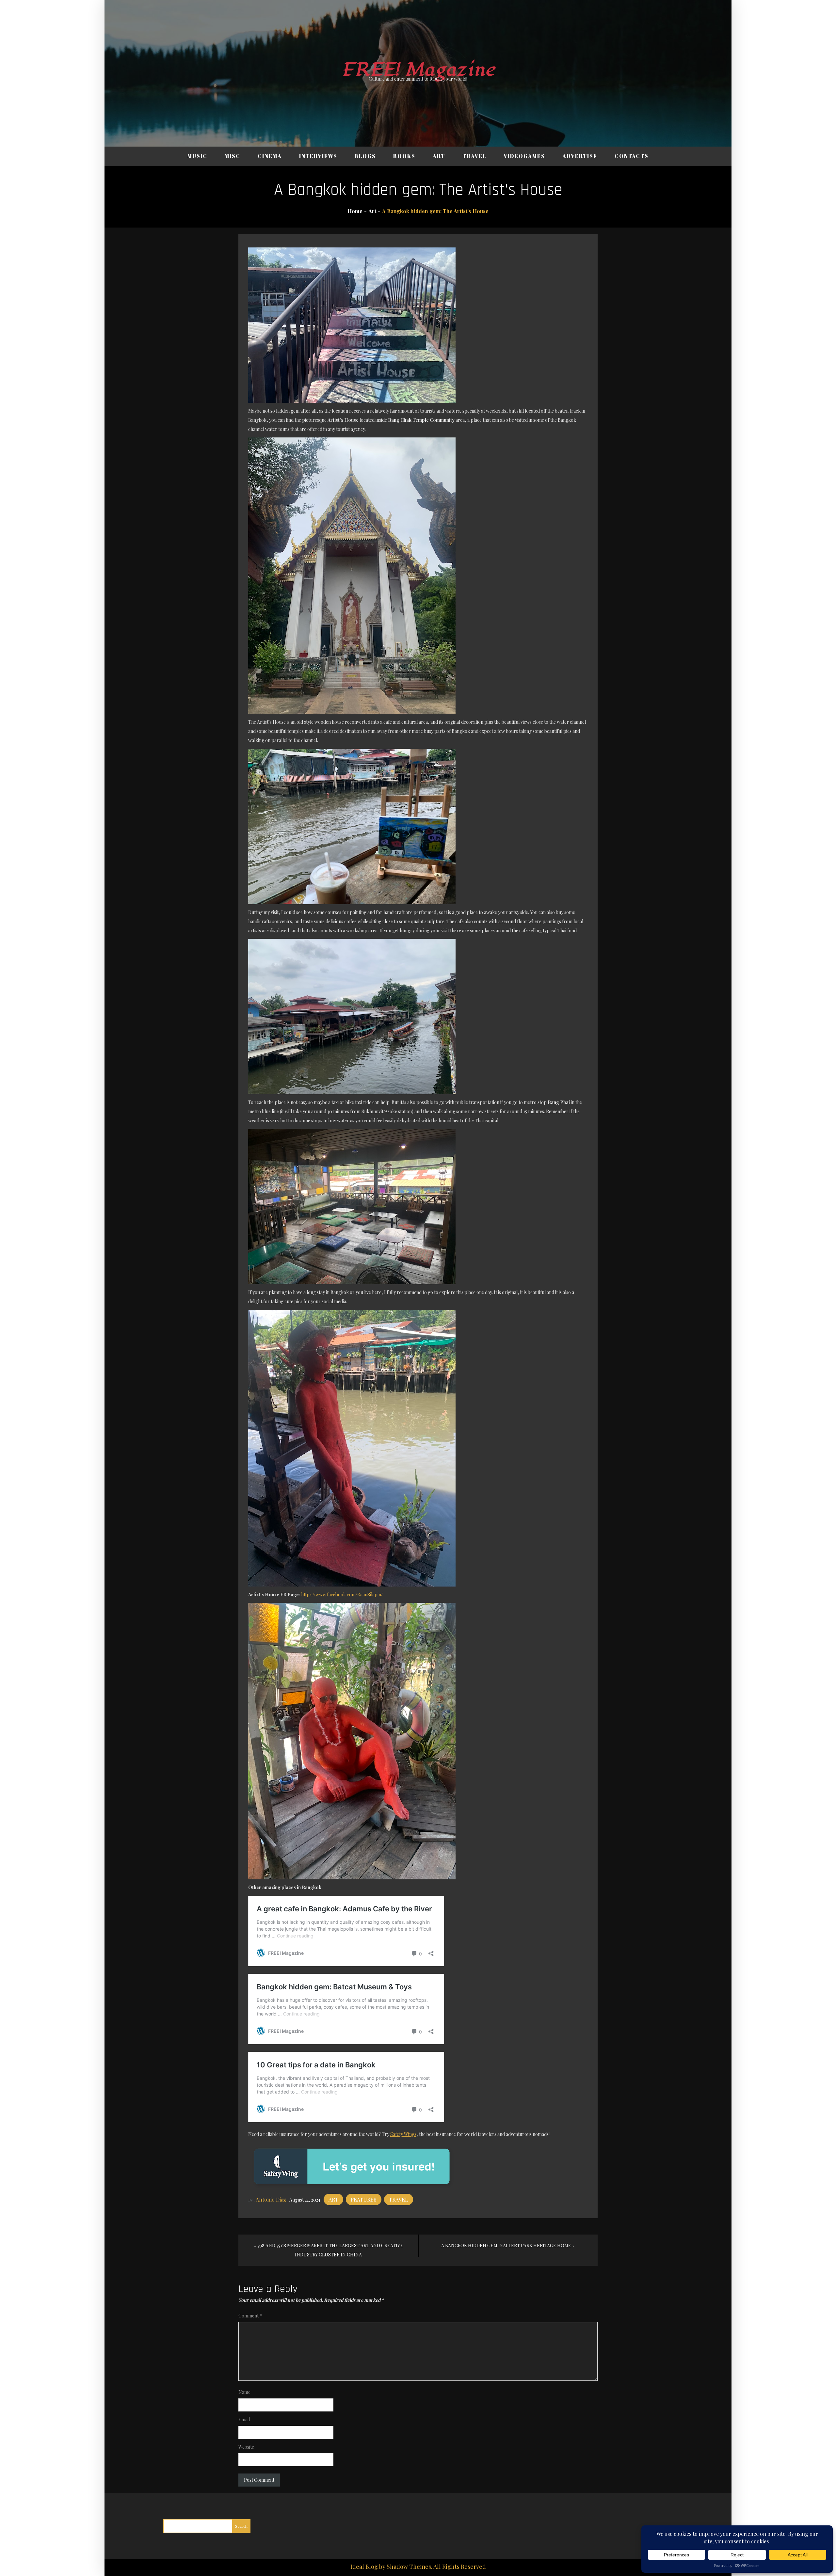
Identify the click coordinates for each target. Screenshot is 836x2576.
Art (439, 156)
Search (241, 2526)
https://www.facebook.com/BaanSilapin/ (342, 1595)
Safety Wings (403, 2134)
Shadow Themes (409, 2567)
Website (246, 2447)
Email (244, 2419)
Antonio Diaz (271, 2199)
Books (404, 156)
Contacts (632, 156)
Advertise (580, 156)
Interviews (318, 156)
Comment (250, 2316)
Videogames (524, 156)
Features (364, 2199)
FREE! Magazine (418, 70)
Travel (474, 156)
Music (197, 156)
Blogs (365, 156)
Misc (233, 156)
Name (244, 2392)
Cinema (270, 156)
